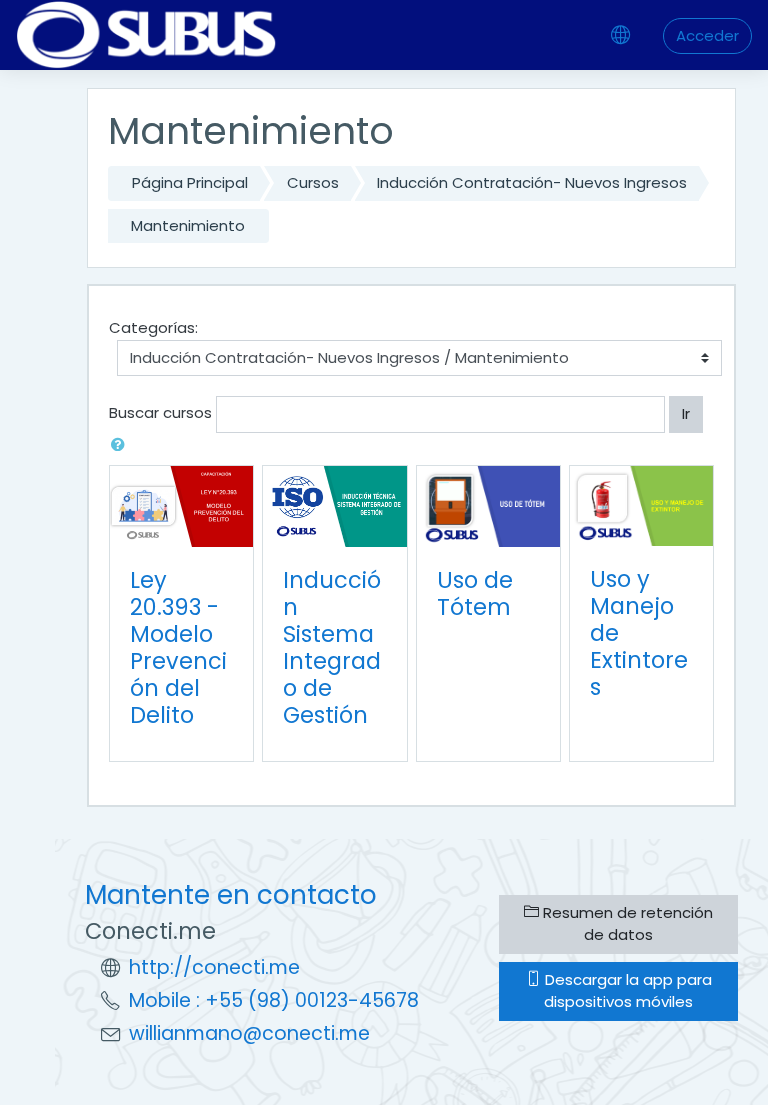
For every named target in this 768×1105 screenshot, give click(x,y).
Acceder (707, 35)
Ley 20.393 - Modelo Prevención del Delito (178, 647)
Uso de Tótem (475, 593)
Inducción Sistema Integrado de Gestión (332, 647)
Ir (686, 413)
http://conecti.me (214, 967)
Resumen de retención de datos (626, 924)
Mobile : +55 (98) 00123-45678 (274, 1000)
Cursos (313, 182)
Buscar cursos (160, 412)
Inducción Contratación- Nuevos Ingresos (532, 182)
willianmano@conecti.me (249, 1033)
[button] (122, 445)
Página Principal (190, 182)
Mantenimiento (188, 225)
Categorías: (153, 327)
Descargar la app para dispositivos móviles (626, 991)
